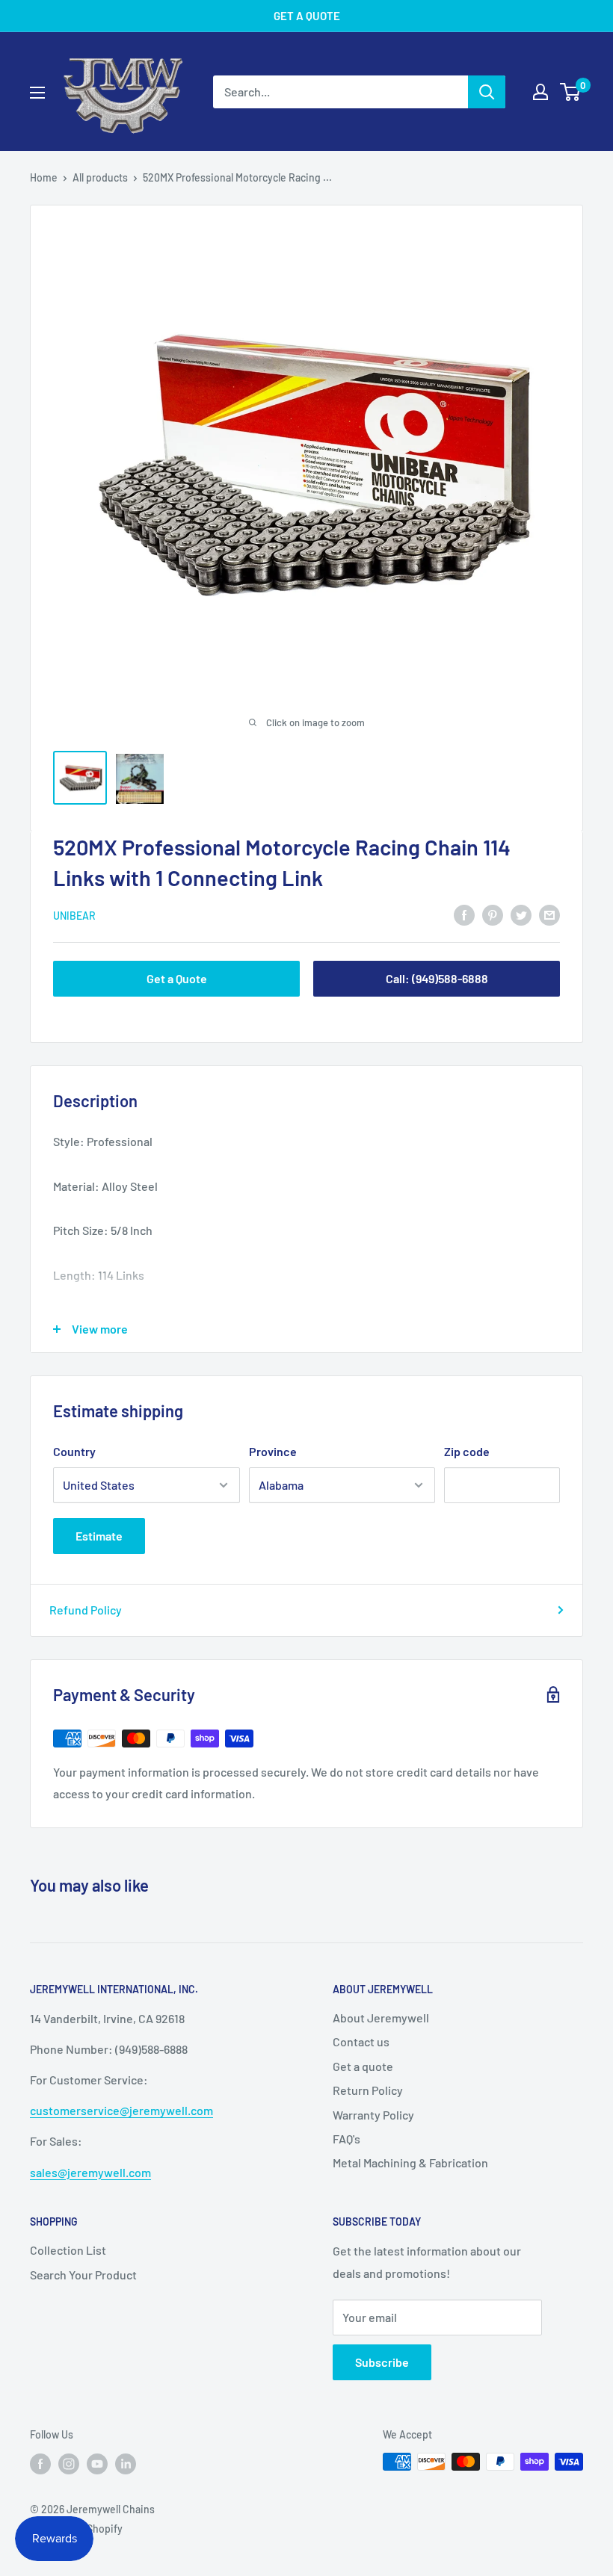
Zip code (467, 1451)
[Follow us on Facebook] (40, 2463)
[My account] (540, 92)
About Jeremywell (381, 2018)
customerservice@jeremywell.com (121, 2110)
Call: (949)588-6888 (437, 978)
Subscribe (382, 2362)
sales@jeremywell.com (90, 2172)
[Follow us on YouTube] (97, 2463)
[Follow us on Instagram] (69, 2463)
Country (74, 1451)
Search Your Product (83, 2275)
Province (273, 1451)
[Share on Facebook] (464, 914)
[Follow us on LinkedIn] (126, 2463)
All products (100, 177)
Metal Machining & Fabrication (410, 2162)
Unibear (74, 916)
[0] (571, 92)
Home (44, 177)
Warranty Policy (373, 2115)
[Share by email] (549, 914)
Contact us (361, 2041)
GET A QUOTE (307, 16)
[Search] (487, 92)
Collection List (68, 2250)
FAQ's (346, 2139)
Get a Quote (177, 978)
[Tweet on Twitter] (521, 914)
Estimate (99, 1536)
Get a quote (363, 2066)
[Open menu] (37, 93)
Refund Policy (86, 1610)
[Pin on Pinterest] (493, 914)
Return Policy (368, 2090)
